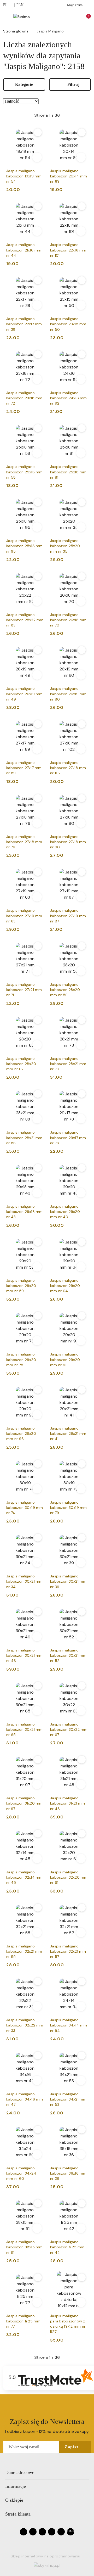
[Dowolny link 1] (70, 2532)
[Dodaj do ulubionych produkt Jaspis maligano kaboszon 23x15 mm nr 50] (82, 280)
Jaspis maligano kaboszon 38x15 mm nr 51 (25, 2247)
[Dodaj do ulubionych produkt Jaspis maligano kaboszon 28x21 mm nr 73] (82, 1020)
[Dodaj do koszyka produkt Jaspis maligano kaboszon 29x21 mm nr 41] (81, 1415)
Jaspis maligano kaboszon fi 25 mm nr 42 (67, 2247)
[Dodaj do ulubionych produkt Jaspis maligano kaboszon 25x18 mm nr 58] (38, 428)
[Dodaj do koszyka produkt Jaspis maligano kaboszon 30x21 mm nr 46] (37, 1637)
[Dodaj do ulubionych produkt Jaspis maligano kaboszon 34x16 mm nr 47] (38, 2056)
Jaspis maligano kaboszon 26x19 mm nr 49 (25, 694)
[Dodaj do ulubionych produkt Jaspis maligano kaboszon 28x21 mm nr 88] (38, 1094)
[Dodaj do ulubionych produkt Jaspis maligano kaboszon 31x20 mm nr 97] (38, 1760)
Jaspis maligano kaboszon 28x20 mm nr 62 (21, 1064)
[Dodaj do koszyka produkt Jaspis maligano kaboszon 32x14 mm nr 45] (37, 1858)
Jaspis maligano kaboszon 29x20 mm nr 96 (21, 1433)
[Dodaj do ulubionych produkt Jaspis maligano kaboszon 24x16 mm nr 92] (82, 354)
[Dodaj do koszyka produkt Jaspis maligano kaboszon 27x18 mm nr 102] (81, 749)
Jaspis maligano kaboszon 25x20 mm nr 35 (65, 546)
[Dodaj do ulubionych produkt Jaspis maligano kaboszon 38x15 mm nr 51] (38, 2203)
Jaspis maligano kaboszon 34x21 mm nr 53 (68, 2099)
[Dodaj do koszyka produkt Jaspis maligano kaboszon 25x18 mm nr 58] (37, 453)
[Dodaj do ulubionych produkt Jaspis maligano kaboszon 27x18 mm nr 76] (38, 798)
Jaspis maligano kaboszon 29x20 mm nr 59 (21, 1286)
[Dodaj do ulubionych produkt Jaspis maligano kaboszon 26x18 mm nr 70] (82, 576)
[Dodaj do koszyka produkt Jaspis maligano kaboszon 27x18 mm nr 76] (37, 823)
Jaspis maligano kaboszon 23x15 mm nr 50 (68, 324)
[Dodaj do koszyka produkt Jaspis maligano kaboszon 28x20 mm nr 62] (37, 1045)
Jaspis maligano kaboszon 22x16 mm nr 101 (68, 250)
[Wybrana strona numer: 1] (47, 115)
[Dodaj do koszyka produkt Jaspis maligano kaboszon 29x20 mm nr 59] (37, 1267)
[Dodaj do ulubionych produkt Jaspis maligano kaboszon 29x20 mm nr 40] (82, 1168)
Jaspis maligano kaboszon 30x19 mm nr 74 (25, 1508)
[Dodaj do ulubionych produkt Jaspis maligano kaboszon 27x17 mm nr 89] (38, 724)
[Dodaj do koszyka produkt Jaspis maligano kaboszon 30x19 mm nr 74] (37, 1489)
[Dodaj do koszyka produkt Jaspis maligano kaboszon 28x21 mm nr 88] (37, 1119)
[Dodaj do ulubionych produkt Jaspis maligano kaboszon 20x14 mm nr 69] (82, 132)
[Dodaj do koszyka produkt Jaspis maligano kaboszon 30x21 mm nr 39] (81, 1563)
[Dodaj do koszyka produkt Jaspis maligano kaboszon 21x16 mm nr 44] (37, 231)
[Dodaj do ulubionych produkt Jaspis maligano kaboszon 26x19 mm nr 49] (38, 650)
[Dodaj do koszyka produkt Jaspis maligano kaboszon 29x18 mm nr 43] (37, 1193)
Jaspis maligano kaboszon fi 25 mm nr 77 (23, 2321)
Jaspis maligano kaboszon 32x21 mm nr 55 (24, 1951)
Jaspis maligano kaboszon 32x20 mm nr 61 (69, 1877)
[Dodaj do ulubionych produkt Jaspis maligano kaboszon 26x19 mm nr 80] (82, 650)
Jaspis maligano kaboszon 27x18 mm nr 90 (68, 842)
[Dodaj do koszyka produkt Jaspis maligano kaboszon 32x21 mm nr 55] (37, 1933)
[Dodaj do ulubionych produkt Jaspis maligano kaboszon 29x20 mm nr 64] (82, 1242)
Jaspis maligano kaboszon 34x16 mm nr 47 (25, 2099)
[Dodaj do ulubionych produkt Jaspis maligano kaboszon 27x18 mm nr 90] (82, 798)
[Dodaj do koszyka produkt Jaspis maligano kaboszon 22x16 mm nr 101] (81, 231)
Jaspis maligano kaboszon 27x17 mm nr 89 (24, 768)
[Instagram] (33, 2532)
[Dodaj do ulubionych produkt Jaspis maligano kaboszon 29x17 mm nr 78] (82, 1094)
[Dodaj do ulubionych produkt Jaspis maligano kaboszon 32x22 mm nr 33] (38, 1981)
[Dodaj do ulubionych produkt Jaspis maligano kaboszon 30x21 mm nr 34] (38, 1538)
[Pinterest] (61, 2532)
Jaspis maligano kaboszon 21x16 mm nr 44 (24, 250)
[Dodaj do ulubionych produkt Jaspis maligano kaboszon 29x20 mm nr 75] (38, 1316)
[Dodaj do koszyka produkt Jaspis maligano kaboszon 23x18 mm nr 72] (37, 379)
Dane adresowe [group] (20, 2472)
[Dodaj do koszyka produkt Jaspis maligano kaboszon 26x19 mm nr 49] (37, 675)
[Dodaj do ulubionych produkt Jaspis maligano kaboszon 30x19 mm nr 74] (38, 1464)
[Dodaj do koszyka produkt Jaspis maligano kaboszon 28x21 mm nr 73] (81, 1045)
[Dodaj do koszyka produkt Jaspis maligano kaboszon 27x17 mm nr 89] (37, 749)
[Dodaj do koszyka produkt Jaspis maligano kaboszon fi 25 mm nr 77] (37, 2302)
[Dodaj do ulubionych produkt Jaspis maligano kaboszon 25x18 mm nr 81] (82, 428)
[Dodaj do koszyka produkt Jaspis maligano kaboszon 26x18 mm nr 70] (81, 601)
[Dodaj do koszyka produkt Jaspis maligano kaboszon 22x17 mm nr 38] (37, 305)
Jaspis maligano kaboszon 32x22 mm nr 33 (25, 2025)
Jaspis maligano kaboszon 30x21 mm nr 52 (68, 1655)
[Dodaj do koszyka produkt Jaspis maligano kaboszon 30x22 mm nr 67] (81, 1711)
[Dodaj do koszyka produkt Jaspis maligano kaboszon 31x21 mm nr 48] (81, 1784)
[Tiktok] (52, 2532)
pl (5, 5)
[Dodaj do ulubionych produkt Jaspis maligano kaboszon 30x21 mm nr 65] (38, 1686)
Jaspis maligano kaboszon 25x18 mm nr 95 (25, 546)
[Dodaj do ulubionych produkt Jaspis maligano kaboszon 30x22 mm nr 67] (82, 1686)
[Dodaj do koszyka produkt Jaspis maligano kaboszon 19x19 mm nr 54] (37, 157)
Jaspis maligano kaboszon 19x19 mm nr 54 (24, 176)
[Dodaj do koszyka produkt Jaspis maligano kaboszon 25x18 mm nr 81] (81, 453)
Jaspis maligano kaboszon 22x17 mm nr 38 (24, 324)
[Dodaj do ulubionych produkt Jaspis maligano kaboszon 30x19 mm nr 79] (82, 1464)
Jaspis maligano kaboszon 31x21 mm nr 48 (68, 1803)
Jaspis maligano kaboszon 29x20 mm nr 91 (65, 1359)
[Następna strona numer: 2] (75, 115)
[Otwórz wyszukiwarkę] (68, 17)
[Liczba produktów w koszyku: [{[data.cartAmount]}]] (85, 17)
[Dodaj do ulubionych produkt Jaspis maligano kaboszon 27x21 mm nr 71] (38, 946)
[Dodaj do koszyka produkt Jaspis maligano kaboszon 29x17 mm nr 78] (81, 1119)
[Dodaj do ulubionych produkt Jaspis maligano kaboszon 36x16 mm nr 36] (82, 2130)
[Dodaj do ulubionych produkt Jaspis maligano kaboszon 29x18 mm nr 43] (38, 1168)
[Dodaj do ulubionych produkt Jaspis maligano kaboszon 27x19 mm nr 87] (82, 872)
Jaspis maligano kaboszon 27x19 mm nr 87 (68, 916)
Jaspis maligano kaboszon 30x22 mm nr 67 (69, 1729)
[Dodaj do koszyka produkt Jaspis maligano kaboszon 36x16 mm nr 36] (81, 2154)
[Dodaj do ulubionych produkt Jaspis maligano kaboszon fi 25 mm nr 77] (38, 2277)
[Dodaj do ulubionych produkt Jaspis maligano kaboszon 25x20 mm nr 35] (82, 502)
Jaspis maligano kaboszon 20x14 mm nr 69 (69, 176)
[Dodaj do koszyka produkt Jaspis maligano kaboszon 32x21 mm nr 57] (81, 1933)
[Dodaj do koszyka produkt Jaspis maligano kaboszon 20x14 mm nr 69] (81, 157)
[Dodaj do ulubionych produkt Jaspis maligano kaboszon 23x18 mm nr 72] (38, 354)
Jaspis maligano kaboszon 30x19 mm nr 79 (69, 1508)
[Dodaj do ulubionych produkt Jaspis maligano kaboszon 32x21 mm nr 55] (38, 1908)
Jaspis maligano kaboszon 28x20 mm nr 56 (65, 990)
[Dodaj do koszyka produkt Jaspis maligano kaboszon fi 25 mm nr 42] (81, 2228)
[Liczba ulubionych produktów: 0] (77, 17)
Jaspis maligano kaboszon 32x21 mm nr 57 (68, 1951)
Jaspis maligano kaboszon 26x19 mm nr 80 (68, 694)
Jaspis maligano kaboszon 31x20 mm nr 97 (25, 1803)
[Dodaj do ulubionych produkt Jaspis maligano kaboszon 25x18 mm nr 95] (38, 502)
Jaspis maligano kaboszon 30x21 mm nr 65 (25, 1729)
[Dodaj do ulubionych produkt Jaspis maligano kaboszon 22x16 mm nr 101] (82, 206)
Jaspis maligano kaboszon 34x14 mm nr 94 (69, 2025)
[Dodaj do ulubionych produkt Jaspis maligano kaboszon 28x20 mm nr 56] (82, 946)
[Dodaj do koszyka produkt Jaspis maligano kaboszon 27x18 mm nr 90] (81, 823)
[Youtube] (42, 2532)
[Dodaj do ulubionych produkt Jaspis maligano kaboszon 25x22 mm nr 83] (38, 576)
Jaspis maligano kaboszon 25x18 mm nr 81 (68, 472)
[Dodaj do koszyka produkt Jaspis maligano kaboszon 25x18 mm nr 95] (37, 527)
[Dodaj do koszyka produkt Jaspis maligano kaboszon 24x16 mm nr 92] (81, 379)
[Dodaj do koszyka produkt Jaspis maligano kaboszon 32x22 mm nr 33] (37, 2006)
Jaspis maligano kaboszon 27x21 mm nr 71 (24, 990)
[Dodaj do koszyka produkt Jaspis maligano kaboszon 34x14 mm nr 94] (81, 2006)
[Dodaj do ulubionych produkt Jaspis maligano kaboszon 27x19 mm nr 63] (38, 872)
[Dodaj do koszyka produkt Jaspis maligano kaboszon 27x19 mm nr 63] (37, 897)
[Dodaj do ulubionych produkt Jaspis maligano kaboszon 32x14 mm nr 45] (38, 1834)
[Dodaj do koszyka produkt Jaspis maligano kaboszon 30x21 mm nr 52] (81, 1637)
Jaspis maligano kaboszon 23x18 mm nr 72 (24, 398)
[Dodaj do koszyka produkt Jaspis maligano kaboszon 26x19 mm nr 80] (81, 675)
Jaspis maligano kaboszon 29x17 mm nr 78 (68, 1138)
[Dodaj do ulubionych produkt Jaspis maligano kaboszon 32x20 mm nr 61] (82, 1834)
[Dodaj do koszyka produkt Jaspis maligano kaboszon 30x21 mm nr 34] (37, 1563)
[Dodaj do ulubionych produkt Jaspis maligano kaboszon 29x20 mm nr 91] (82, 1316)
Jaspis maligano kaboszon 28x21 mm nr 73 (68, 1064)
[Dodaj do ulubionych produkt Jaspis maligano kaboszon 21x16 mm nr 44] (38, 206)
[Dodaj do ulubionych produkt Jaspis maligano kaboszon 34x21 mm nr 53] (82, 2056)
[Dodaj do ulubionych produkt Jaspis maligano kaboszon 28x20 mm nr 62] (38, 1020)
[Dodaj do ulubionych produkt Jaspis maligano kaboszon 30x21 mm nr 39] (82, 1538)
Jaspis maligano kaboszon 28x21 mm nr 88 (24, 1138)
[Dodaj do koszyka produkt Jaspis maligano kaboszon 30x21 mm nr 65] (37, 1711)
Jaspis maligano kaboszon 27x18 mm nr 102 (68, 768)
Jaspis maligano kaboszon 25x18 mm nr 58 (25, 472)
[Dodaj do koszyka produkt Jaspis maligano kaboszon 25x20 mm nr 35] (81, 527)
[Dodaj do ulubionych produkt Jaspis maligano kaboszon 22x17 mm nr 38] (38, 280)
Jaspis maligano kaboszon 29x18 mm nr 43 (25, 1212)
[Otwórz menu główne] (6, 17)
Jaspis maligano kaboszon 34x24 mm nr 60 (21, 2173)
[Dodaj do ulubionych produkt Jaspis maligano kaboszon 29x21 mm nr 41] (82, 1390)
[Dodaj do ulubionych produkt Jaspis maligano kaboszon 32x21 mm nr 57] (82, 1908)
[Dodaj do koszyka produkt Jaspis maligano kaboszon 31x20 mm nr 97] (37, 1784)
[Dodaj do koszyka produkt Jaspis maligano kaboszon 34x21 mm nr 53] (81, 2080)
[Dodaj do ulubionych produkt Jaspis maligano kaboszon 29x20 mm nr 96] (38, 1390)
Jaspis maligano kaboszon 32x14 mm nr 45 (25, 1877)
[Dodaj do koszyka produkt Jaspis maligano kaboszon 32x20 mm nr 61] (81, 1858)
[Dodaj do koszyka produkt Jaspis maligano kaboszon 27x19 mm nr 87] (81, 897)
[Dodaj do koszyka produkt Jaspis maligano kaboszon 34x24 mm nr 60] (37, 2154)
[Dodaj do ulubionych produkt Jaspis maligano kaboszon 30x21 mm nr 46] (38, 1612)
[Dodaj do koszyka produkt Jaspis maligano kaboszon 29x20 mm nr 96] (37, 1415)
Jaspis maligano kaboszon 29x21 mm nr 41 (68, 1433)
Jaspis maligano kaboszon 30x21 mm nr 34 (25, 1581)
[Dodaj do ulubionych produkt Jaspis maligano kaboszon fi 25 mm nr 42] (82, 2203)
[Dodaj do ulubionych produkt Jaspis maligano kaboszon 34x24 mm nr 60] (38, 2130)
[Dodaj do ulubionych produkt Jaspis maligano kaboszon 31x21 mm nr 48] (82, 1760)
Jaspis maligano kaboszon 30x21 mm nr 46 (25, 1655)
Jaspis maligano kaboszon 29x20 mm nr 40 (65, 1212)
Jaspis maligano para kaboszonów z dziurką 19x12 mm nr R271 (68, 2324)
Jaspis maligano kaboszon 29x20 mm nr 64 (65, 1286)
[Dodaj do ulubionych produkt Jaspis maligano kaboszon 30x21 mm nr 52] (82, 1612)
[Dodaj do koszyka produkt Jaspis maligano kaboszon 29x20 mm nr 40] (81, 1193)
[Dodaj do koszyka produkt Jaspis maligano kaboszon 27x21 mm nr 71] (37, 971)
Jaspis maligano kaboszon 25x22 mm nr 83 (25, 620)
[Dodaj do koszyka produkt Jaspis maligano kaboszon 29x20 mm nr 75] (37, 1341)
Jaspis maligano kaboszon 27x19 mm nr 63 (24, 916)
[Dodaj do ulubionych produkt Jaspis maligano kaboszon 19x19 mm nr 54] (38, 132)
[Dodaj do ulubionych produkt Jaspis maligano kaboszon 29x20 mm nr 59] (38, 1242)
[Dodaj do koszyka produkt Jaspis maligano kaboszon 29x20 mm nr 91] (81, 1341)
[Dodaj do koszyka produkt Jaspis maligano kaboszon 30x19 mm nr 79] (81, 1489)
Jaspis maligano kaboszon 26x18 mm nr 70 (68, 620)
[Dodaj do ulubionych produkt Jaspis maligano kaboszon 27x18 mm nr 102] (82, 724)
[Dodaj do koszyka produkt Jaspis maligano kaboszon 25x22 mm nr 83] (37, 601)
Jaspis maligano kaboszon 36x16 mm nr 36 (68, 2173)
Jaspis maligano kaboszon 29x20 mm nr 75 (21, 1359)
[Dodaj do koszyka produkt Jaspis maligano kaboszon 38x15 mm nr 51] (37, 2228)
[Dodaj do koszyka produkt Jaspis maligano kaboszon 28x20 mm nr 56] (81, 971)
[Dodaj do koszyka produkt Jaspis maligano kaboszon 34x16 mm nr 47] (37, 2080)
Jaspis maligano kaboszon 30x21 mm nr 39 (68, 1581)
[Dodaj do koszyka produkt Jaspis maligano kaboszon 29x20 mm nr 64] (81, 1267)
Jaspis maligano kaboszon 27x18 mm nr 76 (24, 842)
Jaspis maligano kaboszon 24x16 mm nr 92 (69, 398)
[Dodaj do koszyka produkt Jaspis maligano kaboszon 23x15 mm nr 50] (81, 305)
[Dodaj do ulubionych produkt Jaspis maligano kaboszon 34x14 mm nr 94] (82, 1981)
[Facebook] (23, 2532)
